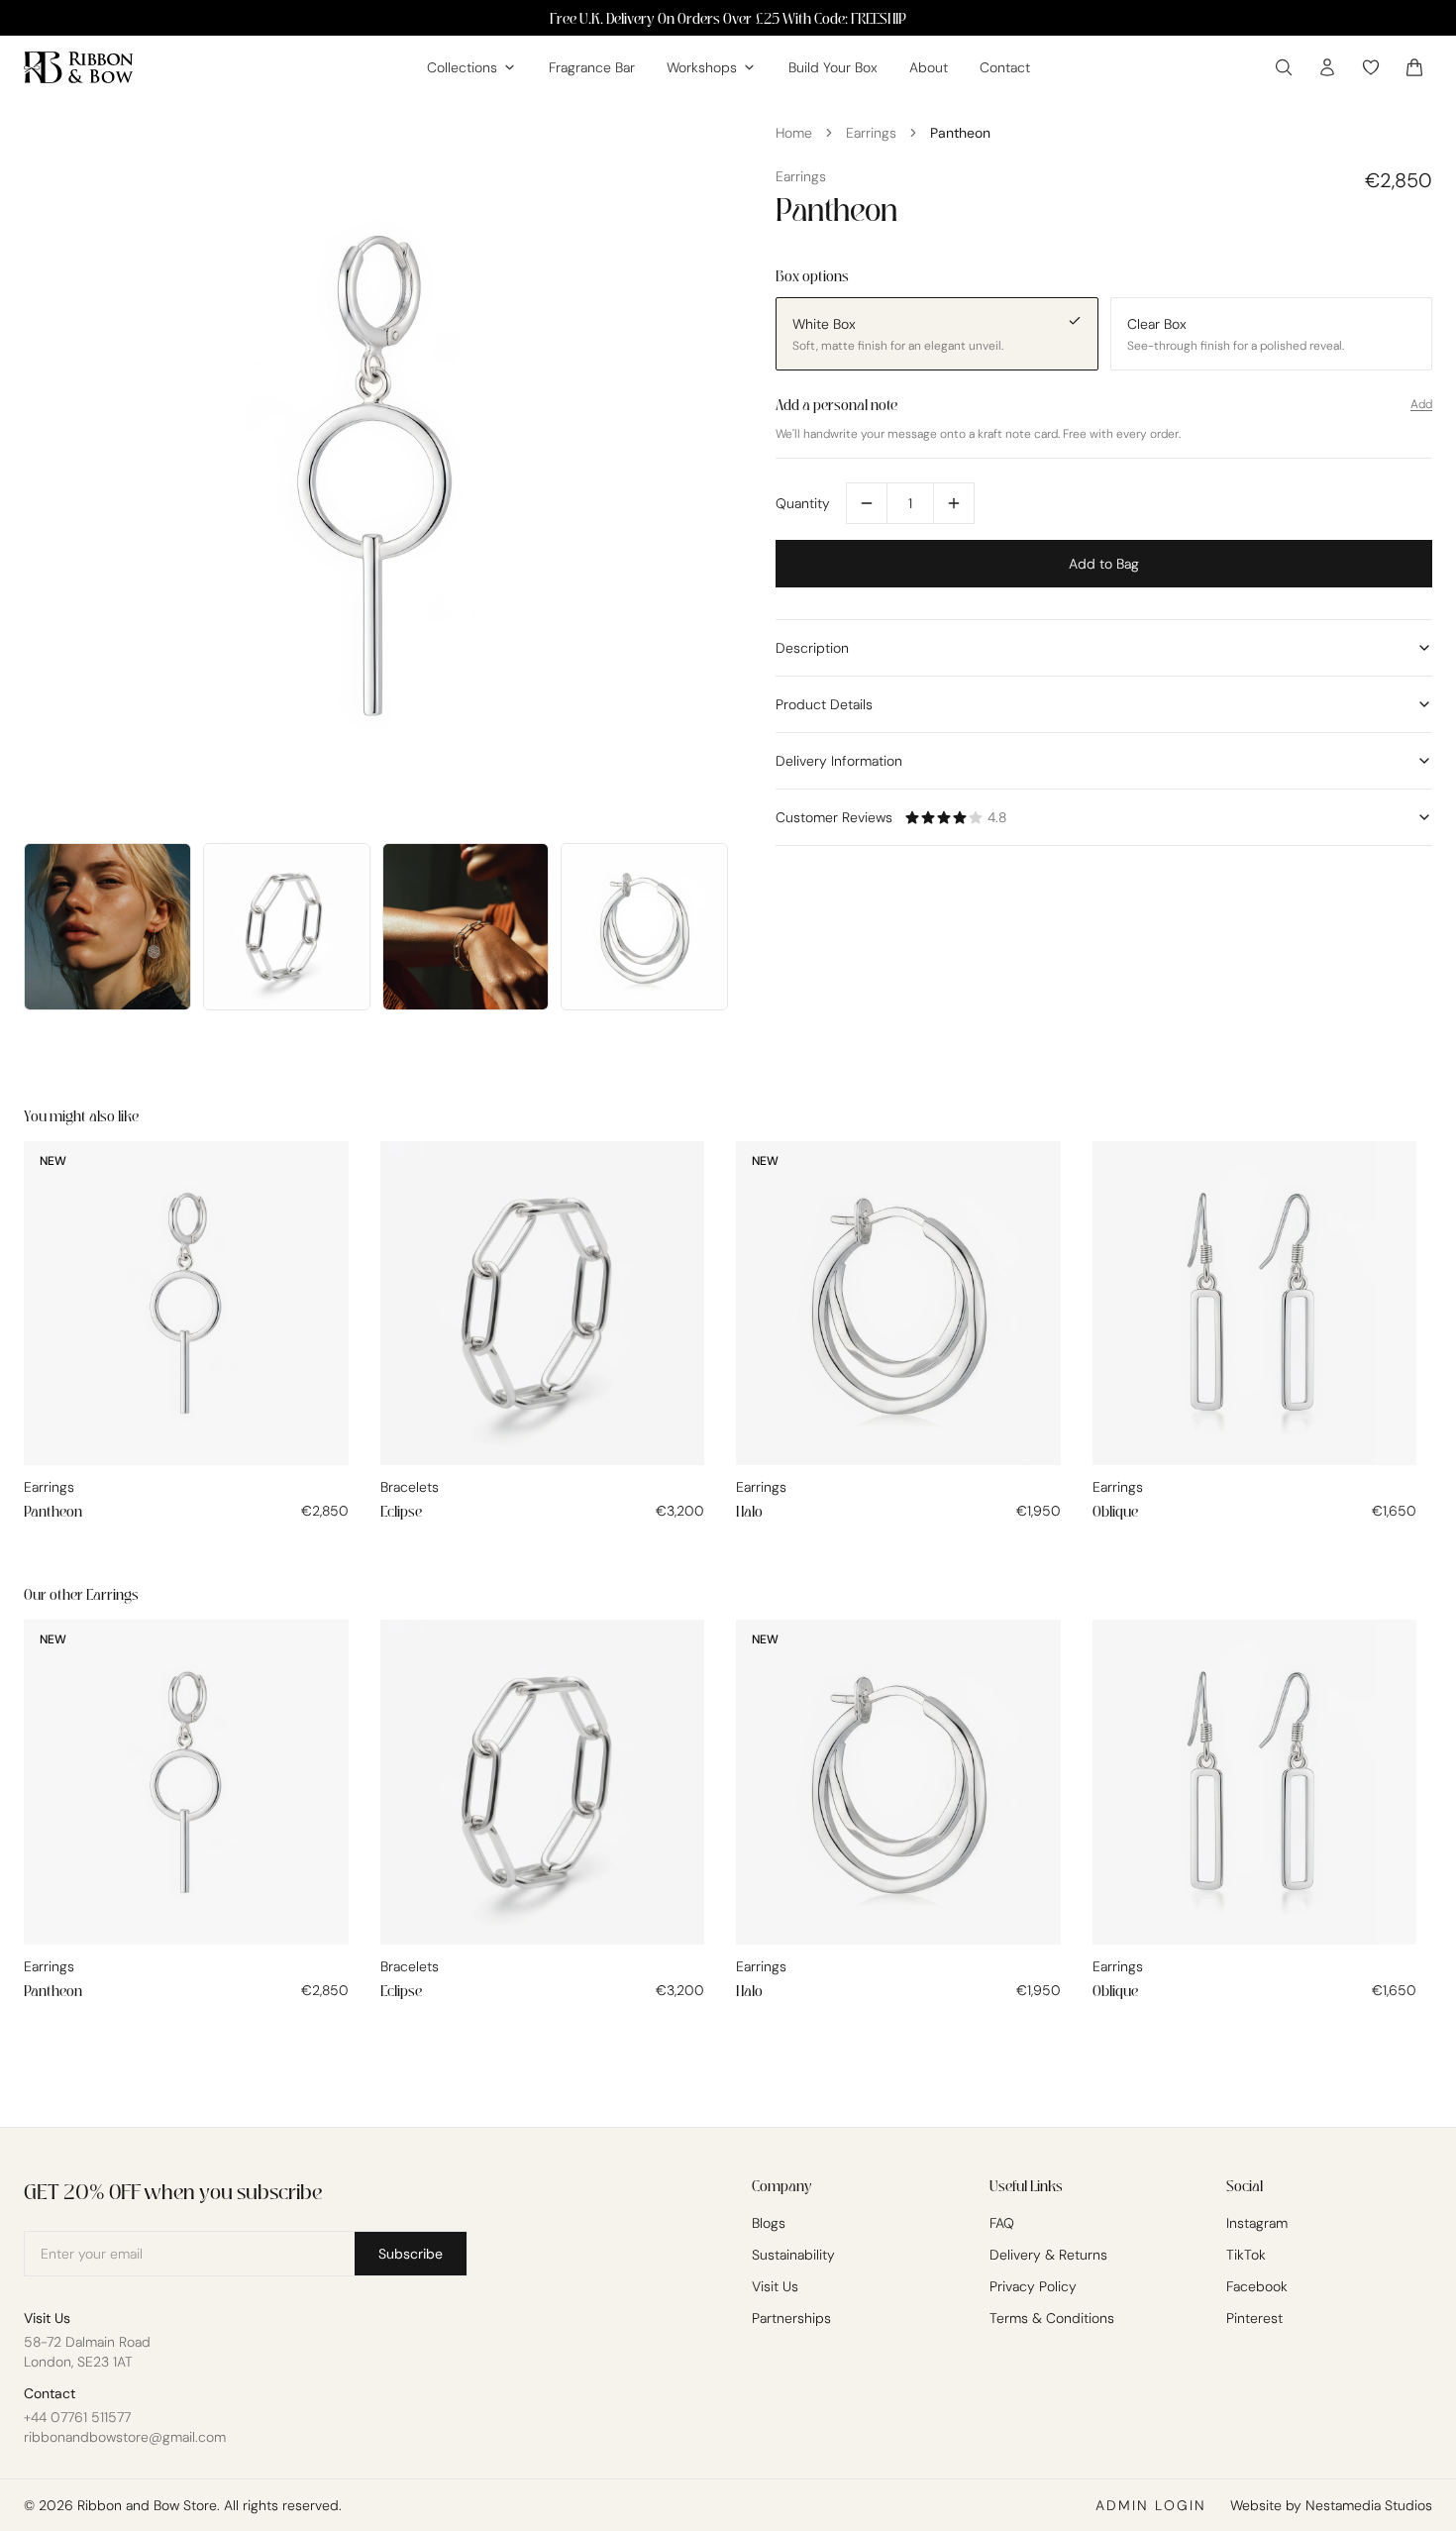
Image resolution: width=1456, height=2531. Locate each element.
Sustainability (793, 2255)
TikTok (1246, 2255)
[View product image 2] (107, 927)
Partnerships (791, 2318)
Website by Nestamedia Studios (1331, 2505)
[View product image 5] (644, 927)
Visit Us (775, 2286)
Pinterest (1254, 2318)
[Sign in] (1327, 67)
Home (794, 133)
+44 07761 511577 (77, 2417)
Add (1421, 404)
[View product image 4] (466, 927)
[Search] (1284, 67)
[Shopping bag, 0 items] (1414, 67)
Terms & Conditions (1052, 2318)
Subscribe (411, 2254)
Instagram (1257, 2223)
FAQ (1002, 2223)
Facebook (1257, 2286)
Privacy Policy (1033, 2286)
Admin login (1151, 2505)
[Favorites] (1371, 67)
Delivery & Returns (1048, 2255)
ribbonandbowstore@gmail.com (125, 2437)
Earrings (871, 133)
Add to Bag (1104, 564)
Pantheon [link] (960, 133)
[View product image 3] (287, 927)
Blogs (769, 2223)
